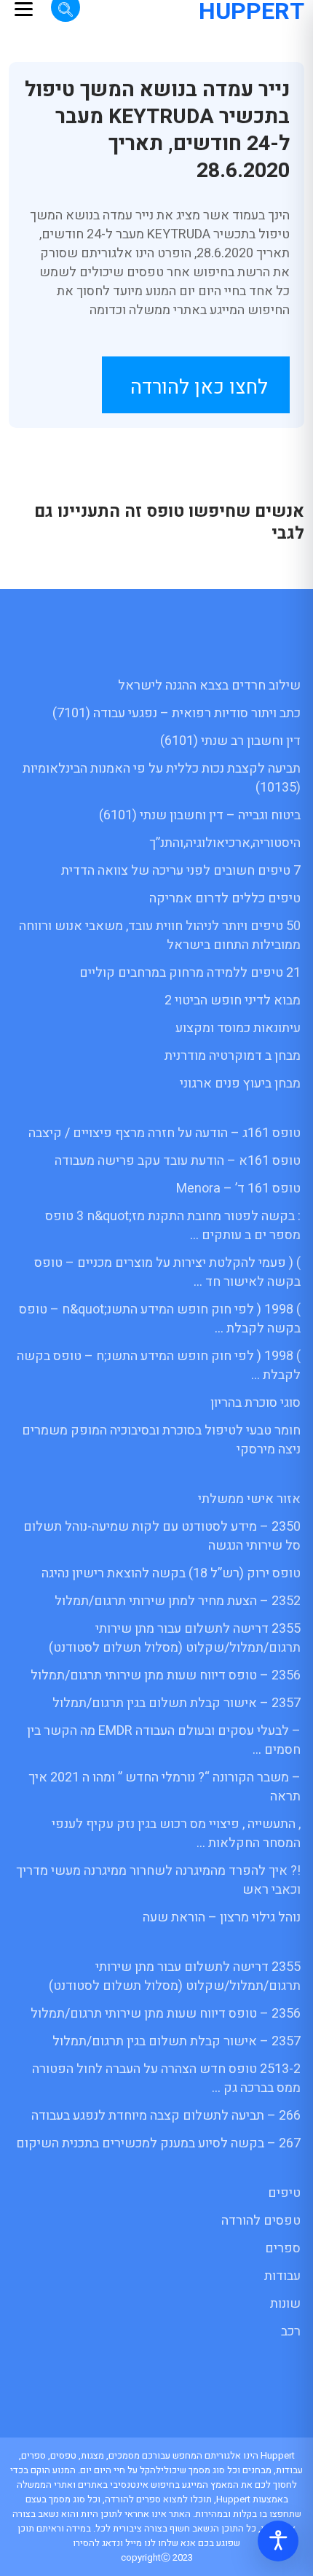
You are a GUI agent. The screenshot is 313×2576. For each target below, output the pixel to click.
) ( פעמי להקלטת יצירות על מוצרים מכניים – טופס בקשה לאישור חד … (167, 1272)
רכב (291, 2331)
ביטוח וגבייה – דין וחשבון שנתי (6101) (200, 815)
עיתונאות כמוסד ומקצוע (238, 1028)
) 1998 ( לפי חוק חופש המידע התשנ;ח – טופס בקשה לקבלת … (159, 1366)
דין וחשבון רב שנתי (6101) (230, 741)
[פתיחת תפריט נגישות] (278, 2541)
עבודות (282, 2276)
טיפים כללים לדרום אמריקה (225, 898)
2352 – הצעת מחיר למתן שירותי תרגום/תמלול (178, 1601)
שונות (285, 2304)
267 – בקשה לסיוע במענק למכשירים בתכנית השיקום (158, 2143)
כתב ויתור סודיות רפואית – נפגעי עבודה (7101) (177, 713)
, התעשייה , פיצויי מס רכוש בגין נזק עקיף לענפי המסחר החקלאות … (176, 1834)
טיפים (284, 2193)
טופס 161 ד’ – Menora (238, 1189)
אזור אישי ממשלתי (249, 1499)
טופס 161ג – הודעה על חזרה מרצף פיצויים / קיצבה (165, 1133)
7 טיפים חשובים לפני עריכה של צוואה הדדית (181, 871)
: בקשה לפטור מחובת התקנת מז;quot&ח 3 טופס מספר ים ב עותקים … (173, 1226)
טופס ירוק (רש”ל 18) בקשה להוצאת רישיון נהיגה (171, 1573)
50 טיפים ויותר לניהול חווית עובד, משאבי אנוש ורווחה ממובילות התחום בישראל (160, 936)
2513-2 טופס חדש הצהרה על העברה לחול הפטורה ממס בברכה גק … (166, 2079)
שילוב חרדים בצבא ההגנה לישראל (209, 686)
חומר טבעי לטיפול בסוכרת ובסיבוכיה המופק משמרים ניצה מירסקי (161, 1440)
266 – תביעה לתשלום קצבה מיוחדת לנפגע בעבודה (166, 2116)
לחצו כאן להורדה (199, 387)
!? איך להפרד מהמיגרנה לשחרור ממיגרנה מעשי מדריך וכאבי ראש (158, 1880)
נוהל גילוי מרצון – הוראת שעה (222, 1917)
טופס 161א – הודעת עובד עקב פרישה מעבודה (178, 1161)
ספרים (283, 2248)
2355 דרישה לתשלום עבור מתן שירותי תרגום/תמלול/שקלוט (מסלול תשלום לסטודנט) (175, 1638)
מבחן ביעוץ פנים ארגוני (240, 1084)
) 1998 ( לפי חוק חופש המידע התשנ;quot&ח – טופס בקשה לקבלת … (160, 1319)
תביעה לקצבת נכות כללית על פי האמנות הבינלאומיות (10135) (162, 778)
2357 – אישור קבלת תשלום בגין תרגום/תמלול (177, 1703)
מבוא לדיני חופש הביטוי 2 (233, 1000)
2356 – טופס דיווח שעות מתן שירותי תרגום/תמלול (166, 1675)
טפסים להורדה (261, 2221)
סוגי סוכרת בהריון (255, 1403)
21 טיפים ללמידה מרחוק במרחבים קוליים (190, 973)
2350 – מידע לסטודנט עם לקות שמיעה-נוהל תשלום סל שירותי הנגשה (162, 1536)
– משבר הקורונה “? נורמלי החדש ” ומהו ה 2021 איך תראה (165, 1787)
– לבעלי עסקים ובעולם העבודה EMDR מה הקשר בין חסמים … (164, 1740)
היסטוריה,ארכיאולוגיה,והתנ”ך (225, 843)
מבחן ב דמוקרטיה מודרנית (233, 1056)
